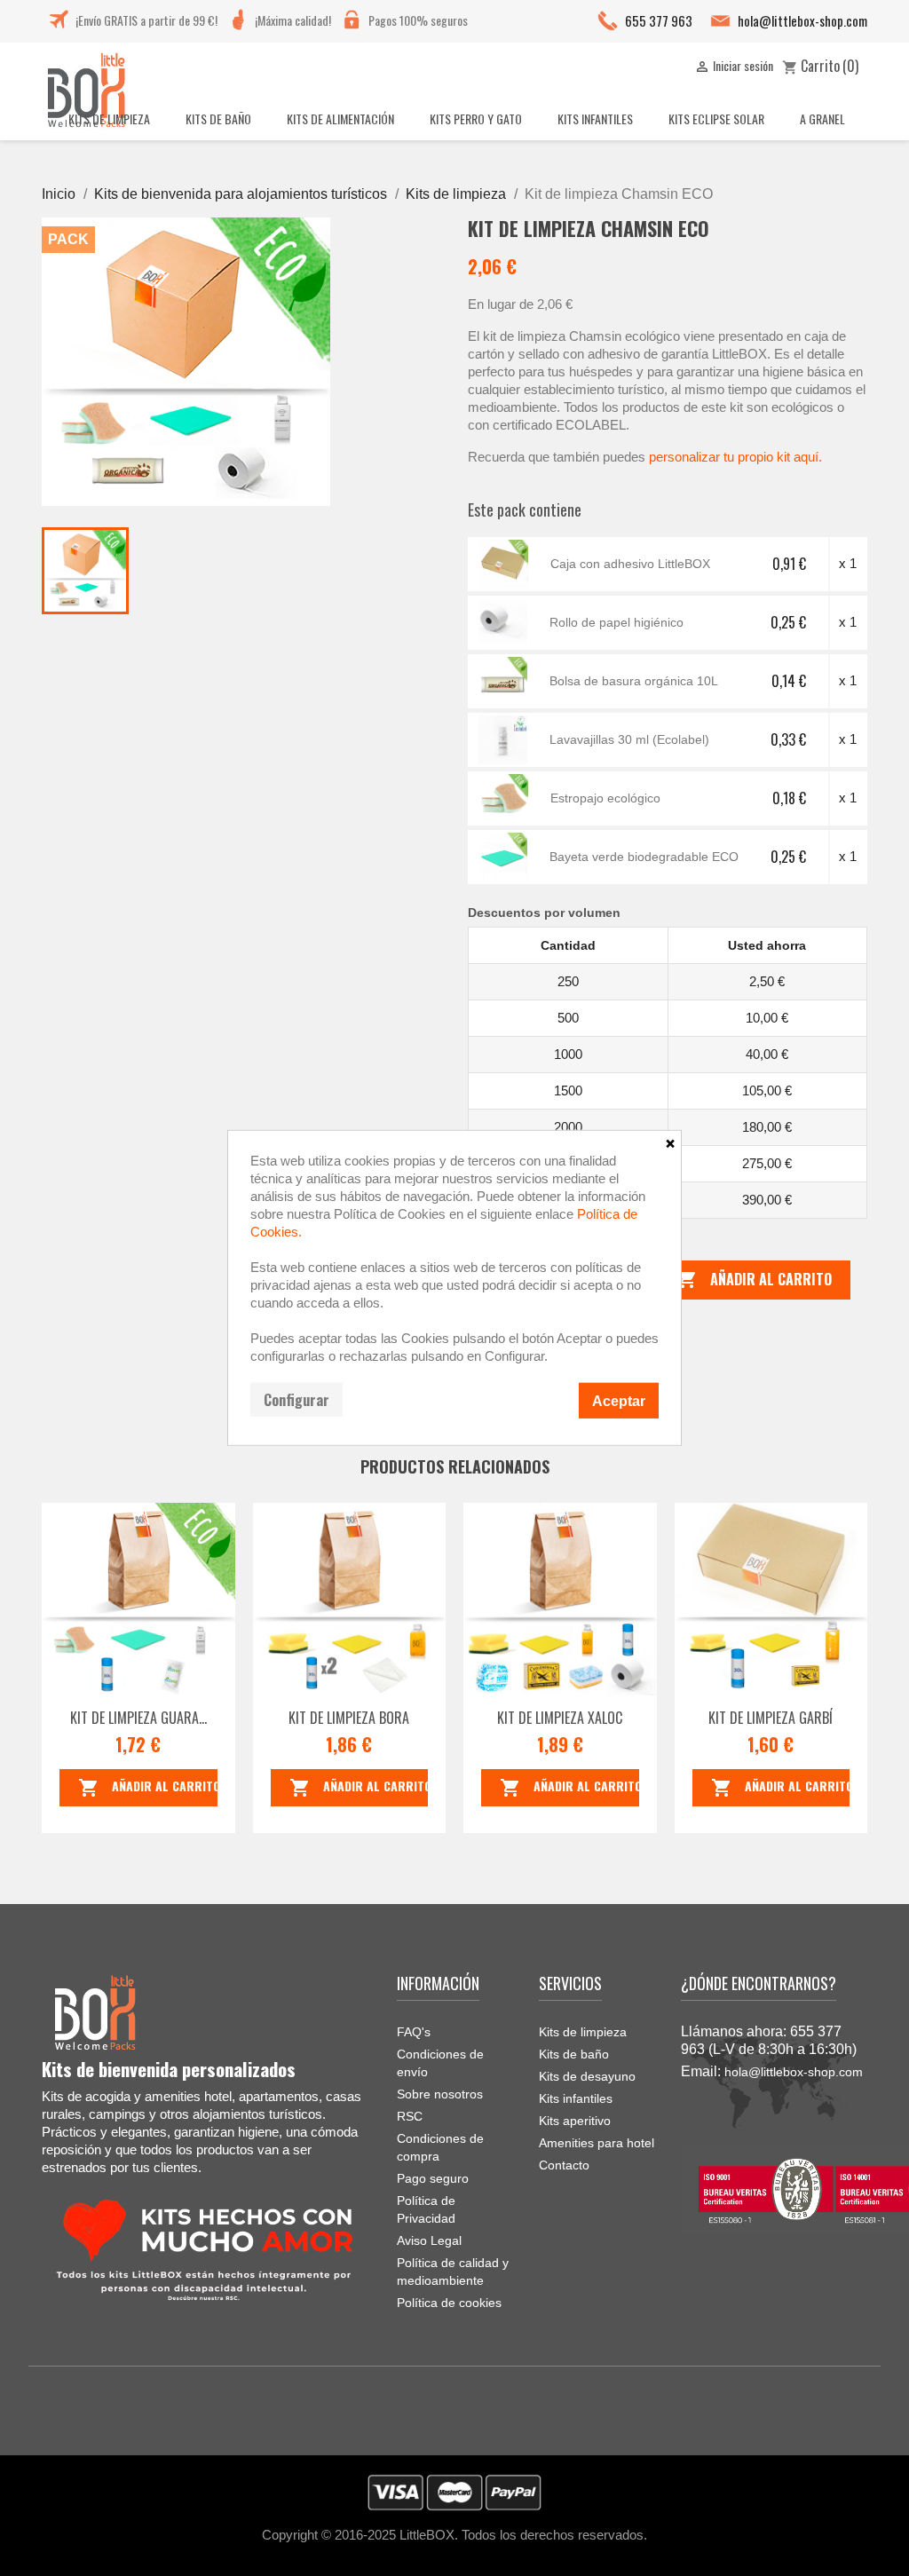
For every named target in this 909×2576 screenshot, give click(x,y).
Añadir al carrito (754, 1279)
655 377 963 (659, 20)
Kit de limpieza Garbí (771, 1718)
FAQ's (414, 2032)
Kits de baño (574, 2054)
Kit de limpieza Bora (349, 1718)
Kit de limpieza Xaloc (560, 1718)
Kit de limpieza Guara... (138, 1718)
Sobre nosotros (440, 2094)
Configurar (296, 1400)
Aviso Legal (429, 2240)
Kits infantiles (576, 2098)
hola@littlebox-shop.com (802, 20)
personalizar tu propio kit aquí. (735, 457)
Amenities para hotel (597, 2143)
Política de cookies (449, 2303)
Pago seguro (433, 2178)
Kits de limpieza (583, 2032)
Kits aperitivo (575, 2121)
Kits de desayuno (587, 2076)
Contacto (564, 2165)
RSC (410, 2116)
